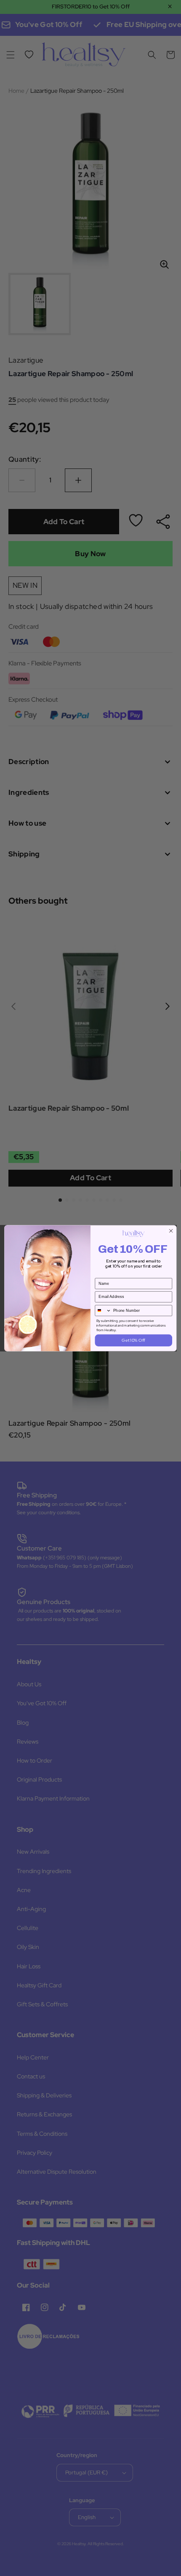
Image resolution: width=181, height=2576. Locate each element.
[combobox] (103, 1310)
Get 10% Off (133, 1340)
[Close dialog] (171, 1230)
